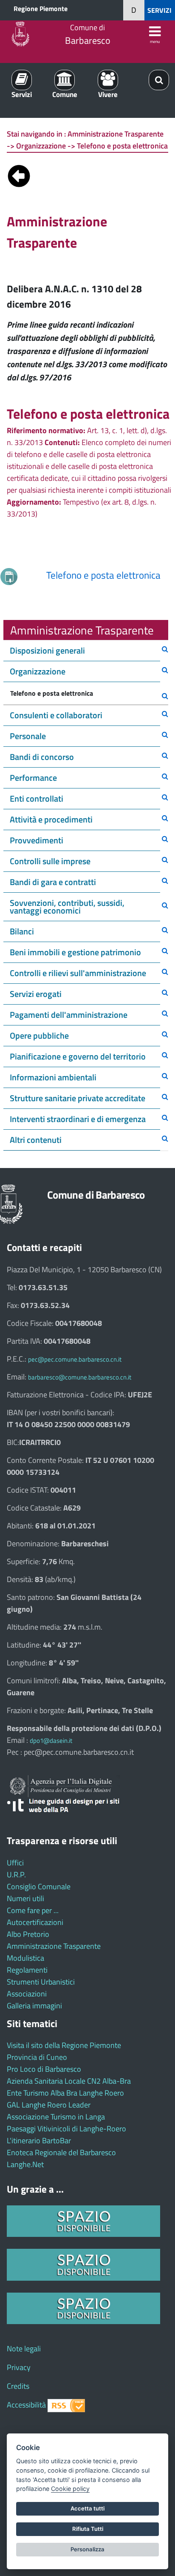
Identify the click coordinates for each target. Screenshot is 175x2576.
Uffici (15, 1863)
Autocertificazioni (35, 1922)
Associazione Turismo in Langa (56, 2117)
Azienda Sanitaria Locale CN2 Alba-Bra (69, 2081)
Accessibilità (26, 2405)
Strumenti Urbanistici (41, 1982)
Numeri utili (25, 1898)
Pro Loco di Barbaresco (44, 2069)
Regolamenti (27, 1970)
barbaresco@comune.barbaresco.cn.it (80, 1377)
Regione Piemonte (41, 9)
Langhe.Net (25, 2164)
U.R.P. (16, 1875)
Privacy (19, 2367)
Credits (18, 2386)
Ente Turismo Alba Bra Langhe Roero (65, 2093)
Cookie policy (70, 2489)
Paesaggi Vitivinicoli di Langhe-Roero (66, 2129)
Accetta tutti (87, 2508)
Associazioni (27, 1994)
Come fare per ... (33, 1910)
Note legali (24, 2349)
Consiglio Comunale (39, 1886)
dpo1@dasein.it (51, 1741)
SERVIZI (159, 10)
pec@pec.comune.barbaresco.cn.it (75, 1359)
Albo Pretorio (28, 1934)
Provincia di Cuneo (37, 2057)
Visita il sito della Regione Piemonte (64, 2045)
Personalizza (87, 2549)
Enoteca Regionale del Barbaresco (61, 2152)
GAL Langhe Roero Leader (49, 2105)
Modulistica (25, 1958)
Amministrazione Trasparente (54, 1946)
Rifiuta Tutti (88, 2529)
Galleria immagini (34, 2006)
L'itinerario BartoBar (39, 2140)
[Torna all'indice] (19, 174)
